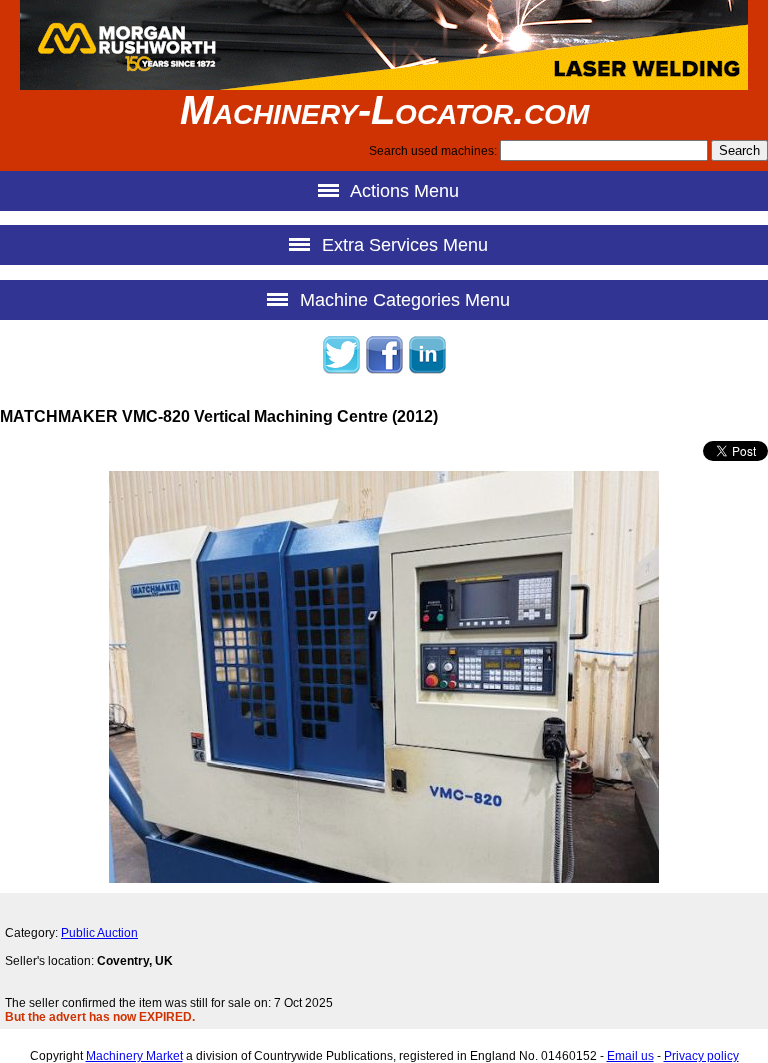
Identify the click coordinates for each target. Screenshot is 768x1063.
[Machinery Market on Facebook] (384, 371)
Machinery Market (134, 1056)
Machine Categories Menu (402, 300)
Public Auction (99, 933)
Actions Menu (402, 191)
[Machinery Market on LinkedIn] (427, 371)
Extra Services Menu (402, 245)
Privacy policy (701, 1056)
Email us (630, 1056)
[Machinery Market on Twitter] (341, 371)
